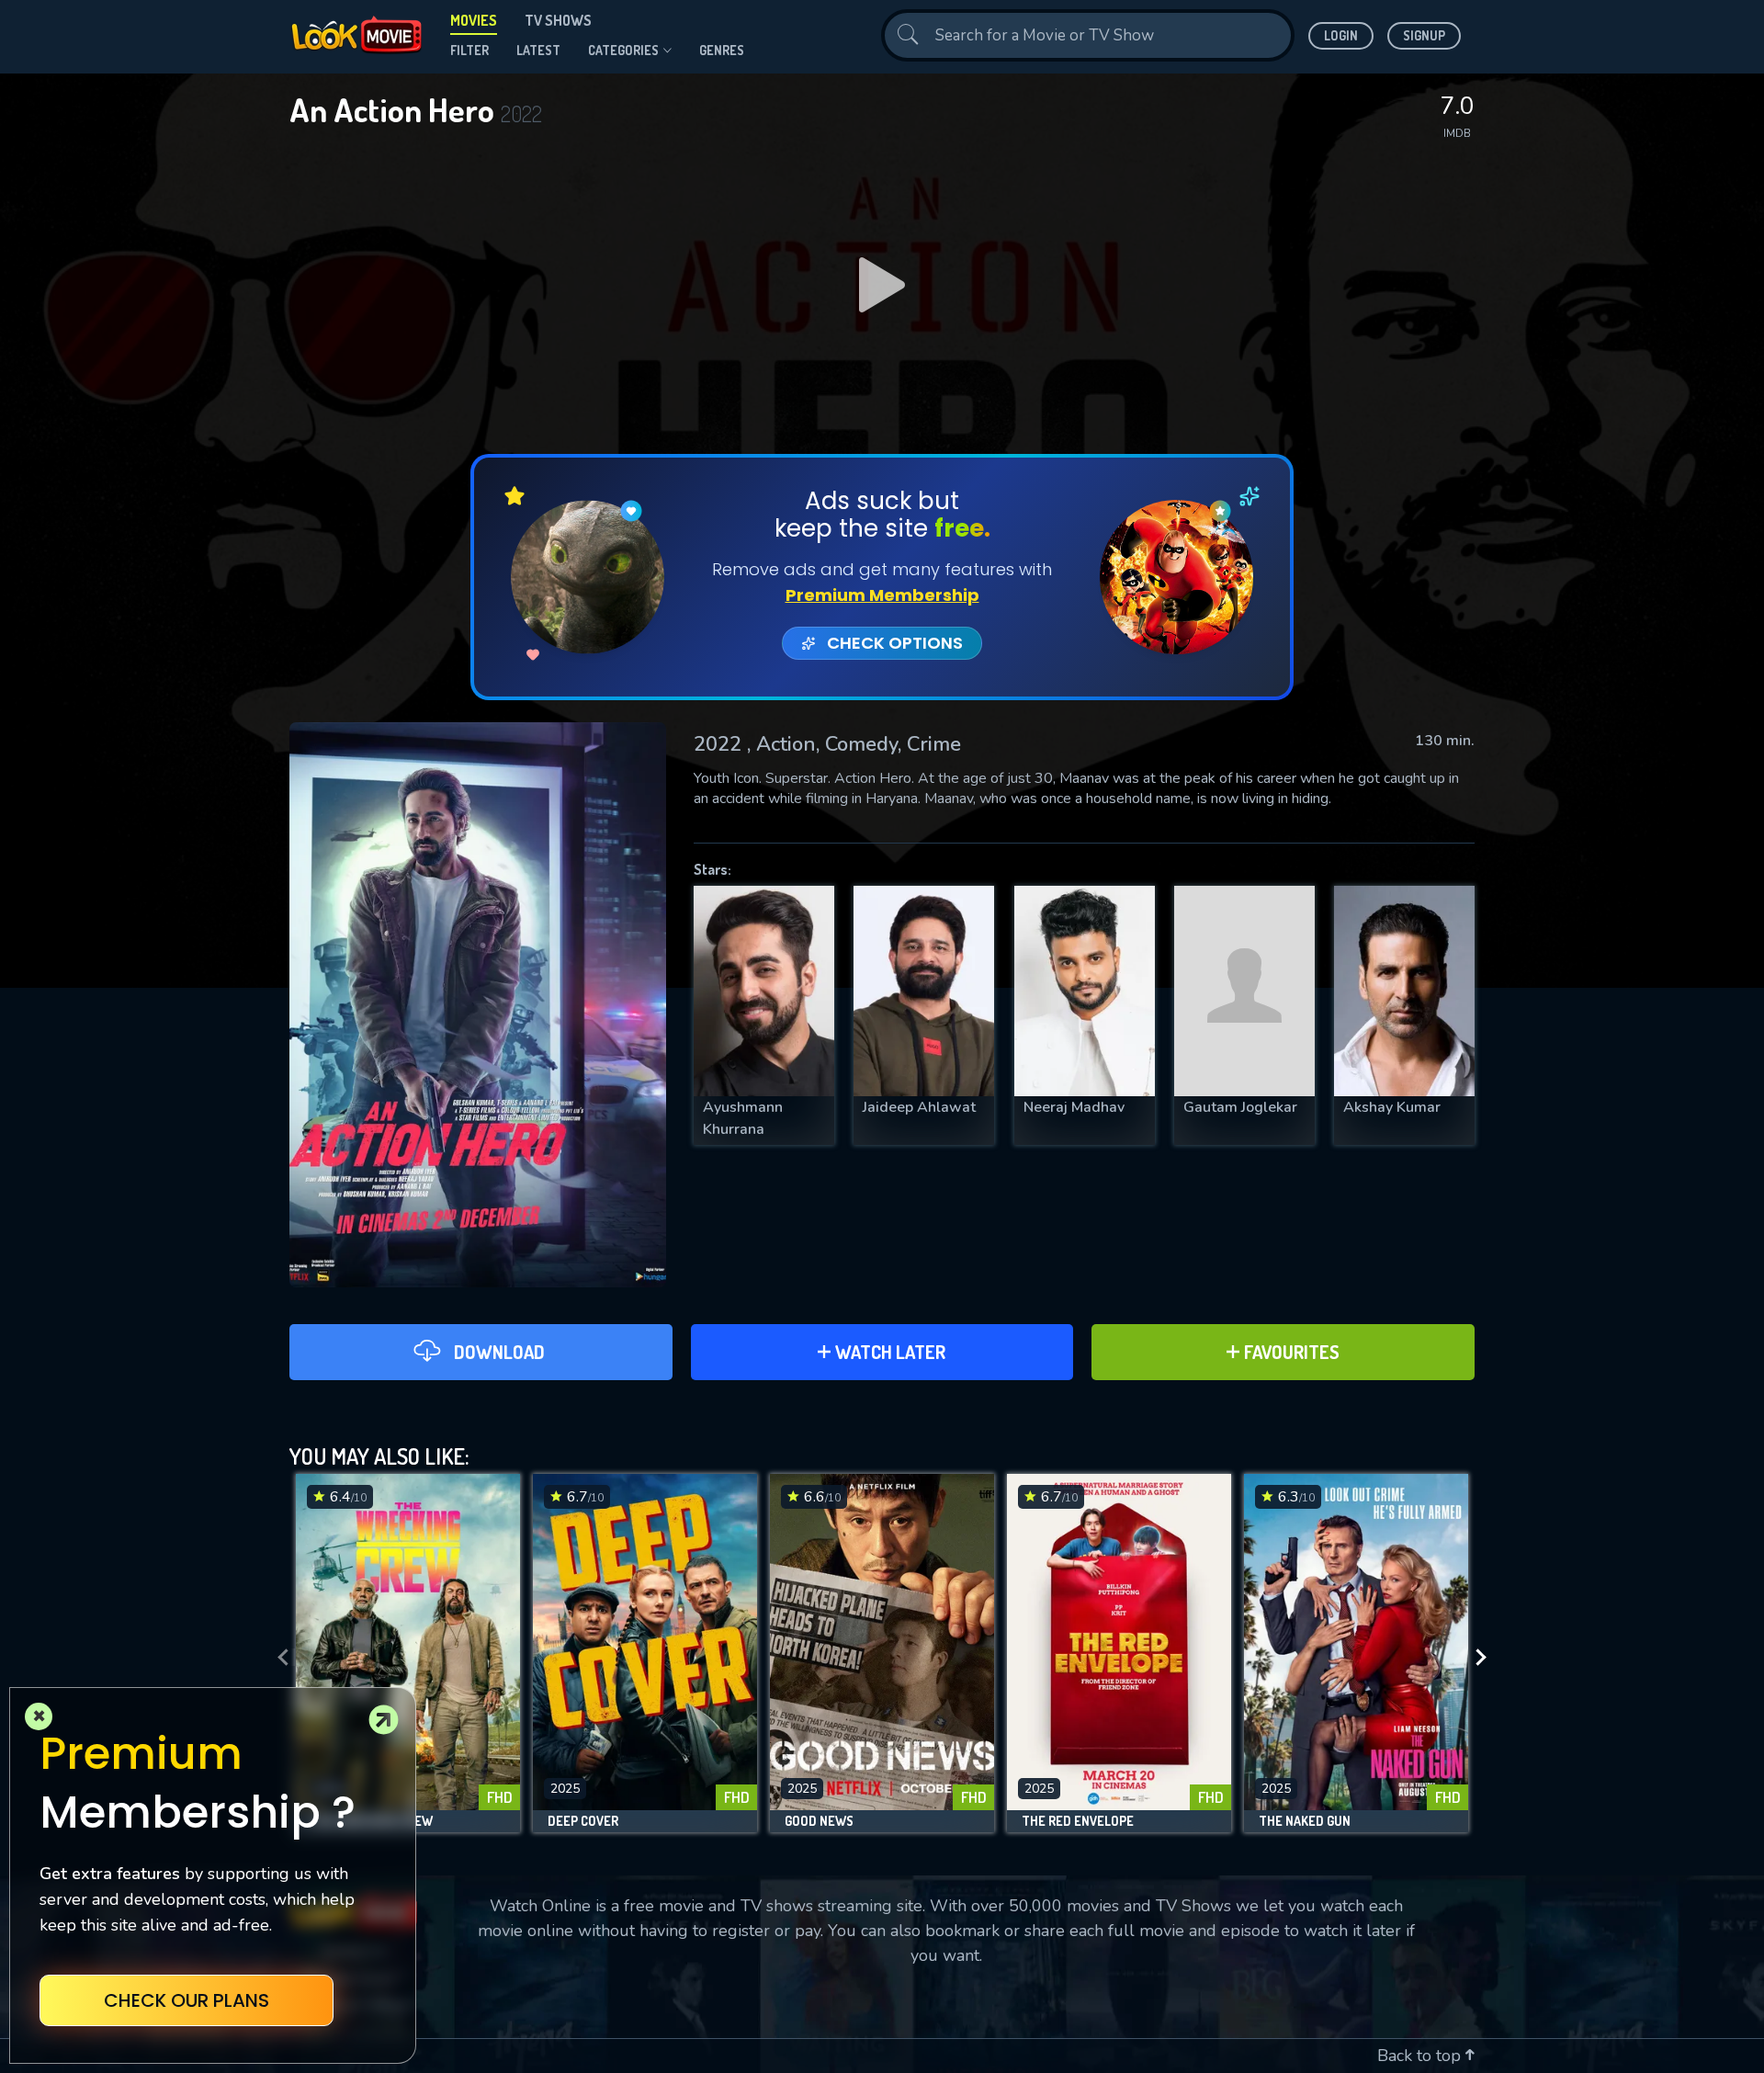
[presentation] (277, 1658)
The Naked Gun (1305, 1821)
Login (1341, 35)
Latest (538, 50)
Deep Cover (583, 1821)
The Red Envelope (1078, 1821)
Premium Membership (882, 595)
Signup (1424, 35)
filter (469, 50)
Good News (819, 1821)
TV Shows (558, 20)
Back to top (1421, 2056)
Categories (623, 50)
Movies (474, 20)
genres (722, 50)
